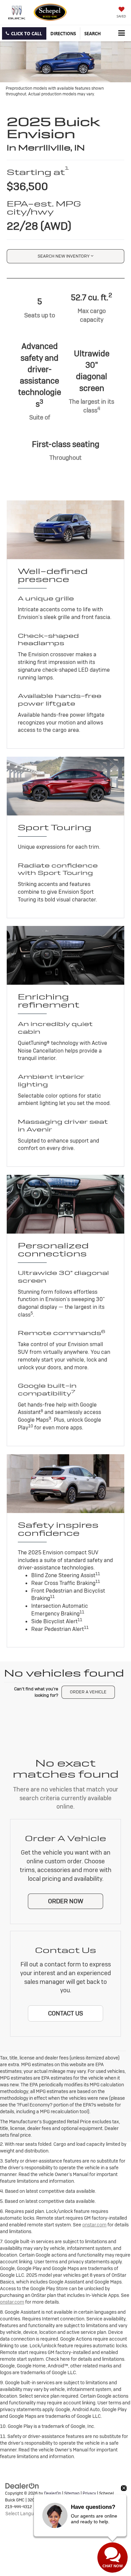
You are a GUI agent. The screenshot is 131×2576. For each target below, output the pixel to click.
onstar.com (94, 2225)
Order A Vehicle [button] (88, 1692)
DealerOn (53, 2493)
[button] (24, 33)
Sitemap (72, 2493)
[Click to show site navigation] (121, 33)
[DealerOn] (22, 2486)
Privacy (89, 2493)
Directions (63, 33)
